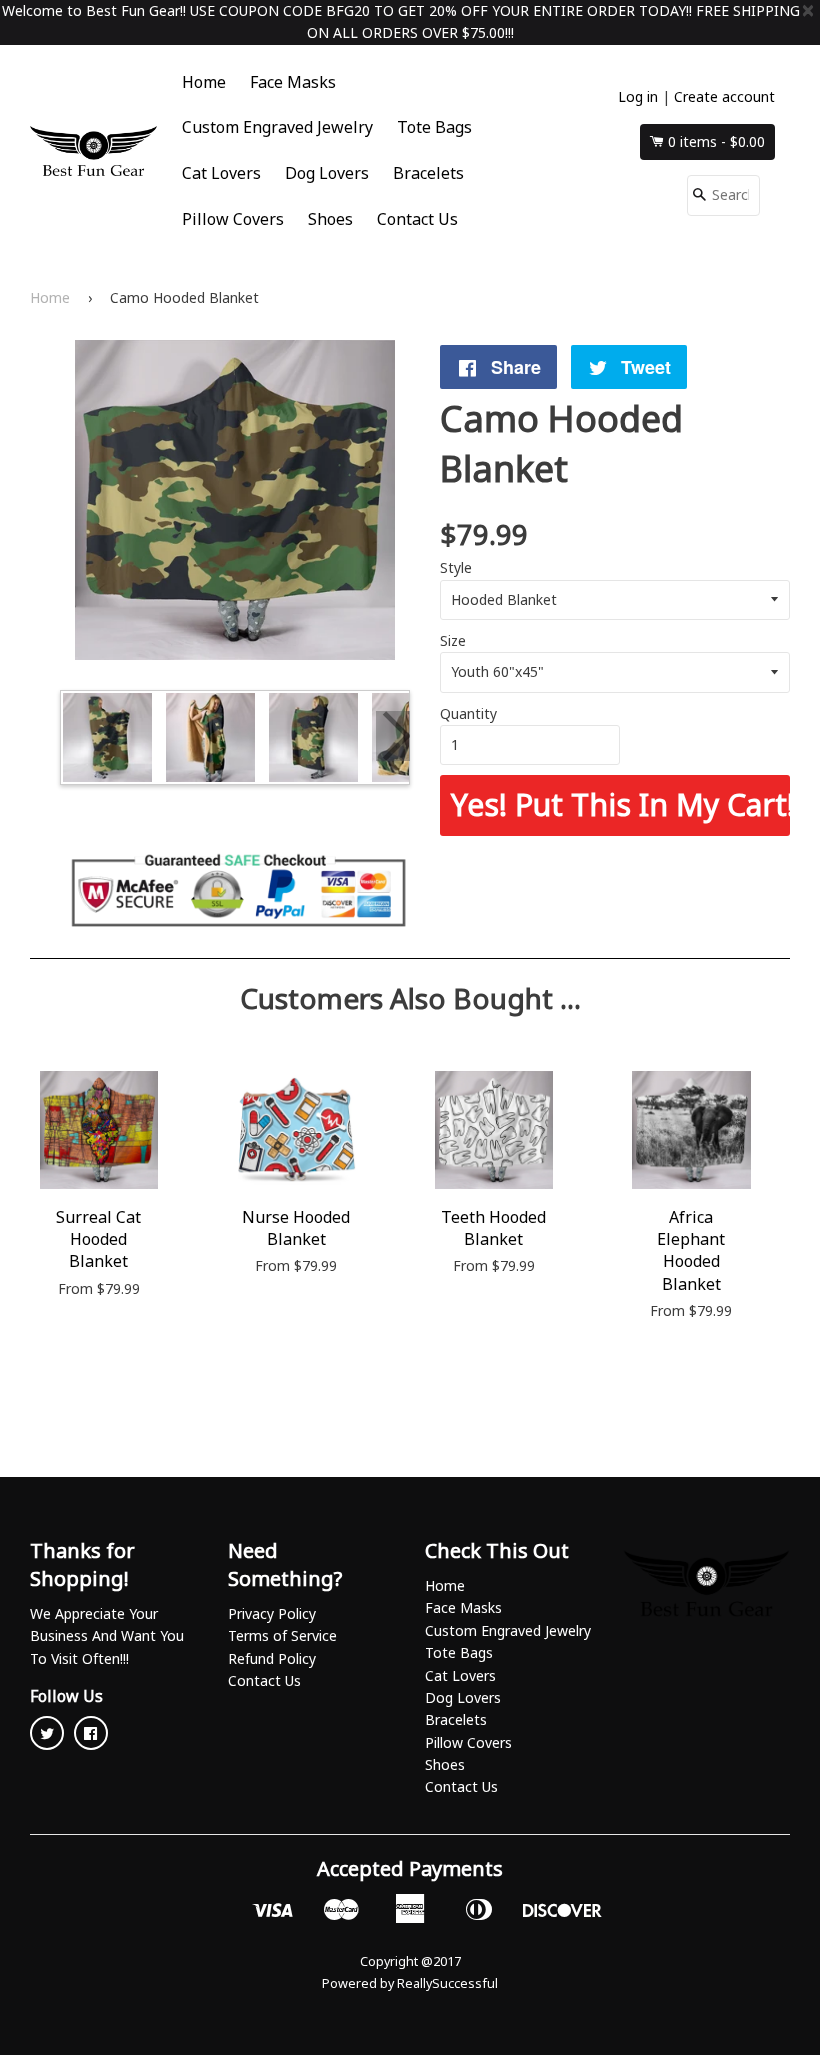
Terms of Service (282, 1635)
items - (716, 141)
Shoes (330, 219)
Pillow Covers (233, 219)
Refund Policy (272, 1658)
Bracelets (428, 173)
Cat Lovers (221, 173)
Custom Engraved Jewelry (277, 127)
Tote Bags (434, 127)
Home (204, 82)
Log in (638, 96)
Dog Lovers (327, 173)
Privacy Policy (272, 1613)
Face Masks (293, 82)
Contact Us (417, 219)
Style (456, 567)
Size (453, 640)
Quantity (468, 713)
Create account (724, 96)
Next (393, 736)
